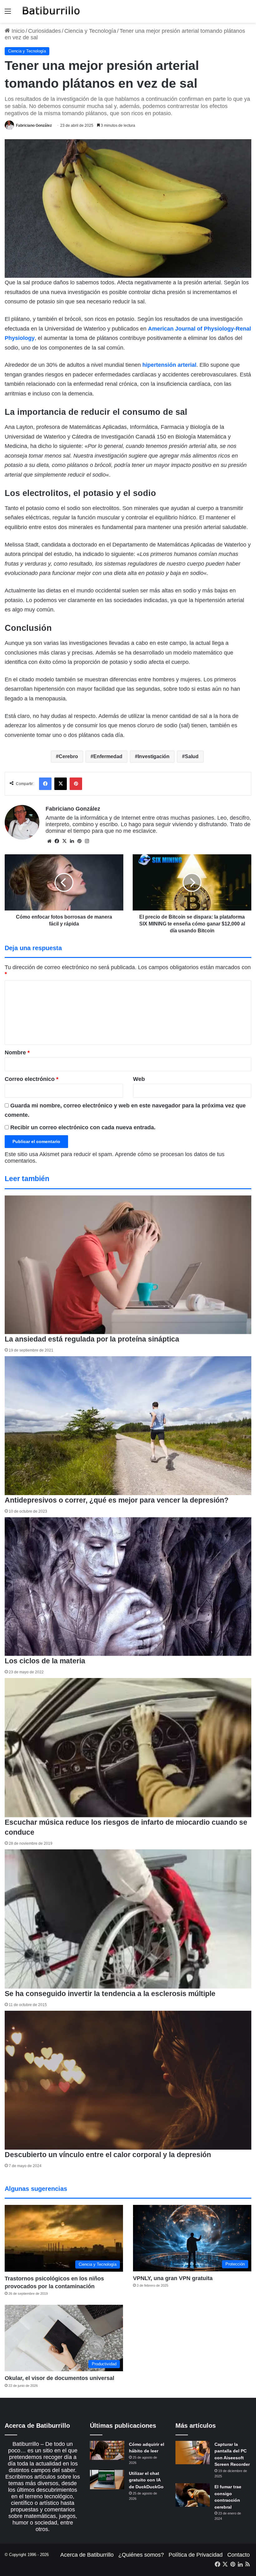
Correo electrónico (32, 1079)
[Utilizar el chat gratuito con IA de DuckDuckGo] (107, 2480)
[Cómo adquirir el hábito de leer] (107, 2451)
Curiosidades (44, 31)
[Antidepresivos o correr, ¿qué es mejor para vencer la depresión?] (128, 1425)
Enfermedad (108, 756)
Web (139, 1079)
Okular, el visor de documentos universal (59, 2378)
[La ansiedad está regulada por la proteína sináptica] (128, 1265)
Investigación (154, 756)
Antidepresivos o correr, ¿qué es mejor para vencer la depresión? (117, 1500)
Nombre (17, 1052)
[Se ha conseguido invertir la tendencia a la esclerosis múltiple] (128, 1919)
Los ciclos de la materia (45, 1661)
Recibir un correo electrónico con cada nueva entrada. (83, 1127)
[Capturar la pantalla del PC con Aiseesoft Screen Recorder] (193, 2453)
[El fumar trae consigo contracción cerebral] (193, 2495)
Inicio (17, 31)
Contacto (239, 2555)
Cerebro (68, 756)
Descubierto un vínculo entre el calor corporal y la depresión (108, 2155)
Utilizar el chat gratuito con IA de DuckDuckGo (146, 2480)
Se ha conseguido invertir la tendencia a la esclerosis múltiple (110, 1994)
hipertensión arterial (169, 365)
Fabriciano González (34, 125)
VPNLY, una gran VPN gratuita (173, 2278)
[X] (64, 841)
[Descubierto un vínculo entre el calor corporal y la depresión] (128, 2080)
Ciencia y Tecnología (90, 31)
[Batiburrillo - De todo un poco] (51, 11)
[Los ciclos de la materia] (128, 1587)
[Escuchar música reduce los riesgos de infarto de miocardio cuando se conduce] (128, 1748)
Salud (192, 756)
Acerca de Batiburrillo (87, 2555)
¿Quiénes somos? (141, 2555)
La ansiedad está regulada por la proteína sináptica (92, 1339)
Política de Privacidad (196, 2555)
